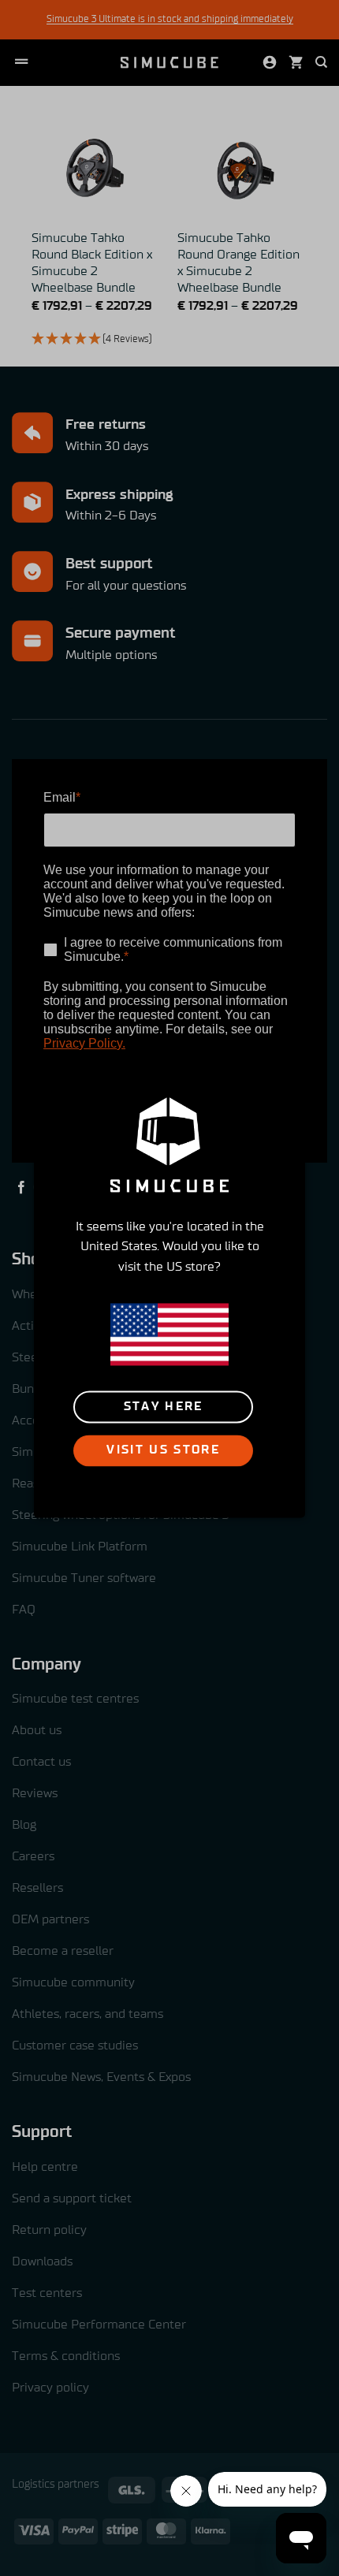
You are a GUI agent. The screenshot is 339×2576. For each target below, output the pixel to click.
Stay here (164, 1407)
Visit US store (163, 1451)
